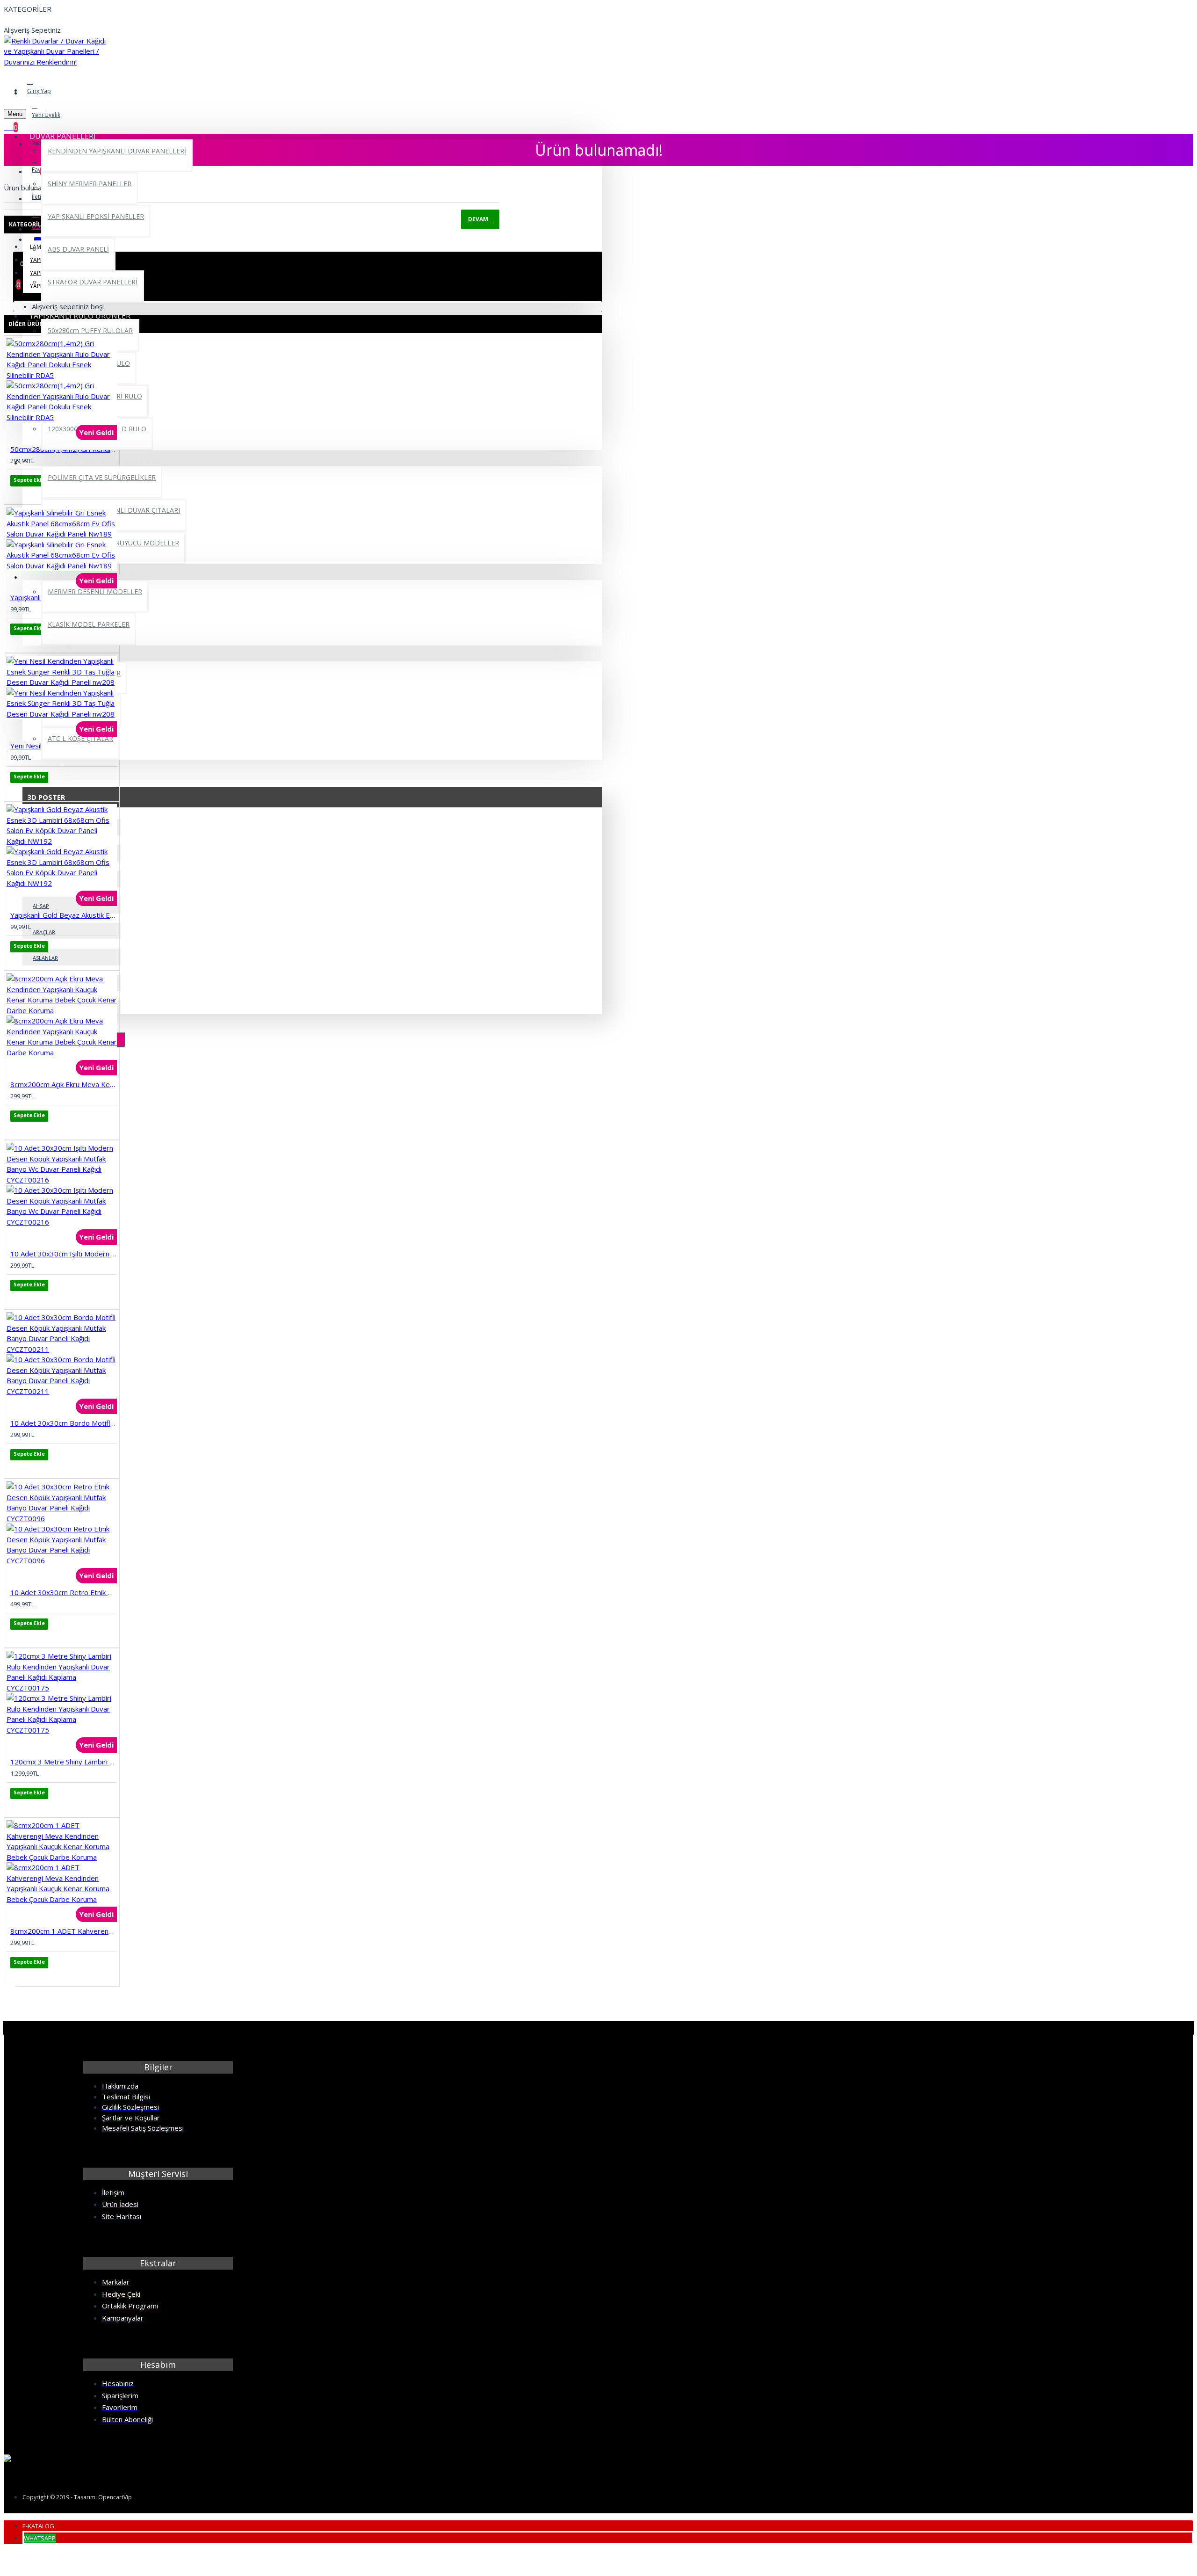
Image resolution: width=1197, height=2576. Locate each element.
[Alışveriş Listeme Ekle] (17, 493)
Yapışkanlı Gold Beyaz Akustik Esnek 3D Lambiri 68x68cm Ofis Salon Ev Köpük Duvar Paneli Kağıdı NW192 (64, 915)
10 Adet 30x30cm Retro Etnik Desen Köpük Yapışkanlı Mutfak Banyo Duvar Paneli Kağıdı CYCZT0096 (64, 1592)
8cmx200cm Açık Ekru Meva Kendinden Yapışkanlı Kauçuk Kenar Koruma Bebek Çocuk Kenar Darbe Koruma (64, 1084)
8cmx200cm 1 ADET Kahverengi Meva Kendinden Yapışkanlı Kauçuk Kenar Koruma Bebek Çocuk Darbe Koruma (64, 1931)
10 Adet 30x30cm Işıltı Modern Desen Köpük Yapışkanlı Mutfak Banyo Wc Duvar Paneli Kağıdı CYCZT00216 (64, 1254)
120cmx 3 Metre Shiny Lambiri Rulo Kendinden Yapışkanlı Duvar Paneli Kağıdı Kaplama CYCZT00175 (64, 1762)
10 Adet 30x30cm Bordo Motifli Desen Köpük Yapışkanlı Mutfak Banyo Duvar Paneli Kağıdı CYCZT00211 (64, 1423)
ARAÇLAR (44, 932)
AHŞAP (41, 906)
